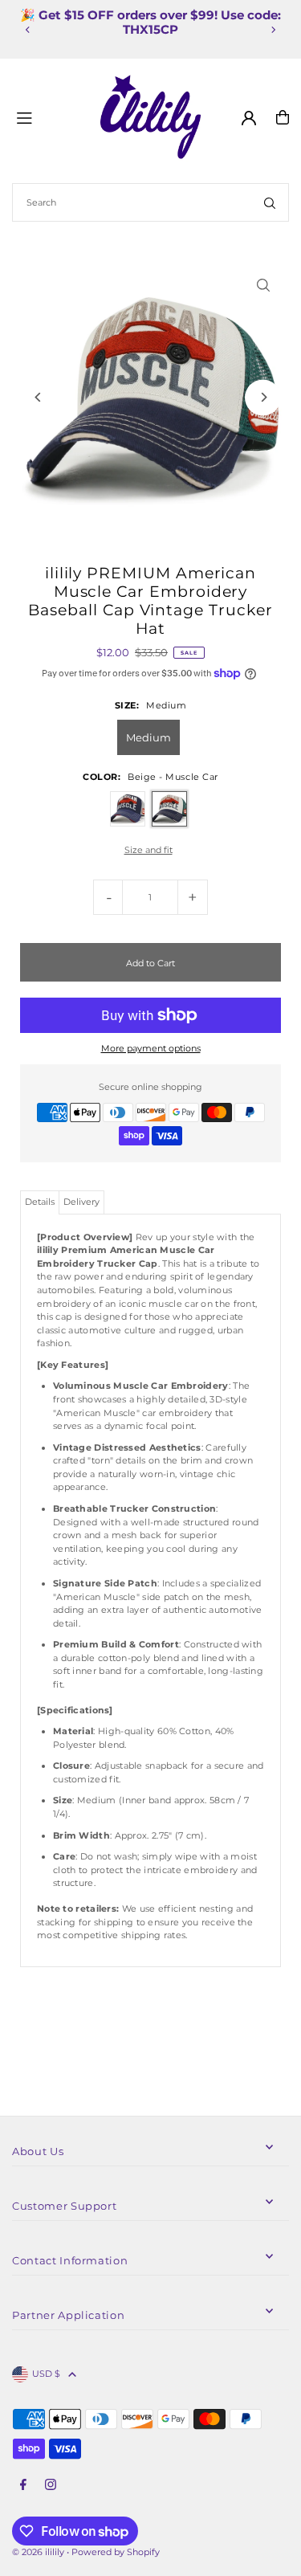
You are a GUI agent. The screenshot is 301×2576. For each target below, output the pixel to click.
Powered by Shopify (116, 2552)
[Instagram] (51, 2485)
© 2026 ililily (38, 2552)
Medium (148, 737)
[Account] (249, 118)
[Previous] (28, 30)
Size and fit (148, 850)
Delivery (81, 1202)
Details (40, 1202)
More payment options (151, 1048)
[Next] (273, 30)
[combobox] (150, 202)
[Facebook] (23, 2485)
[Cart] (283, 117)
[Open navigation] (52, 116)
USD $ (46, 2374)
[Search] (270, 202)
